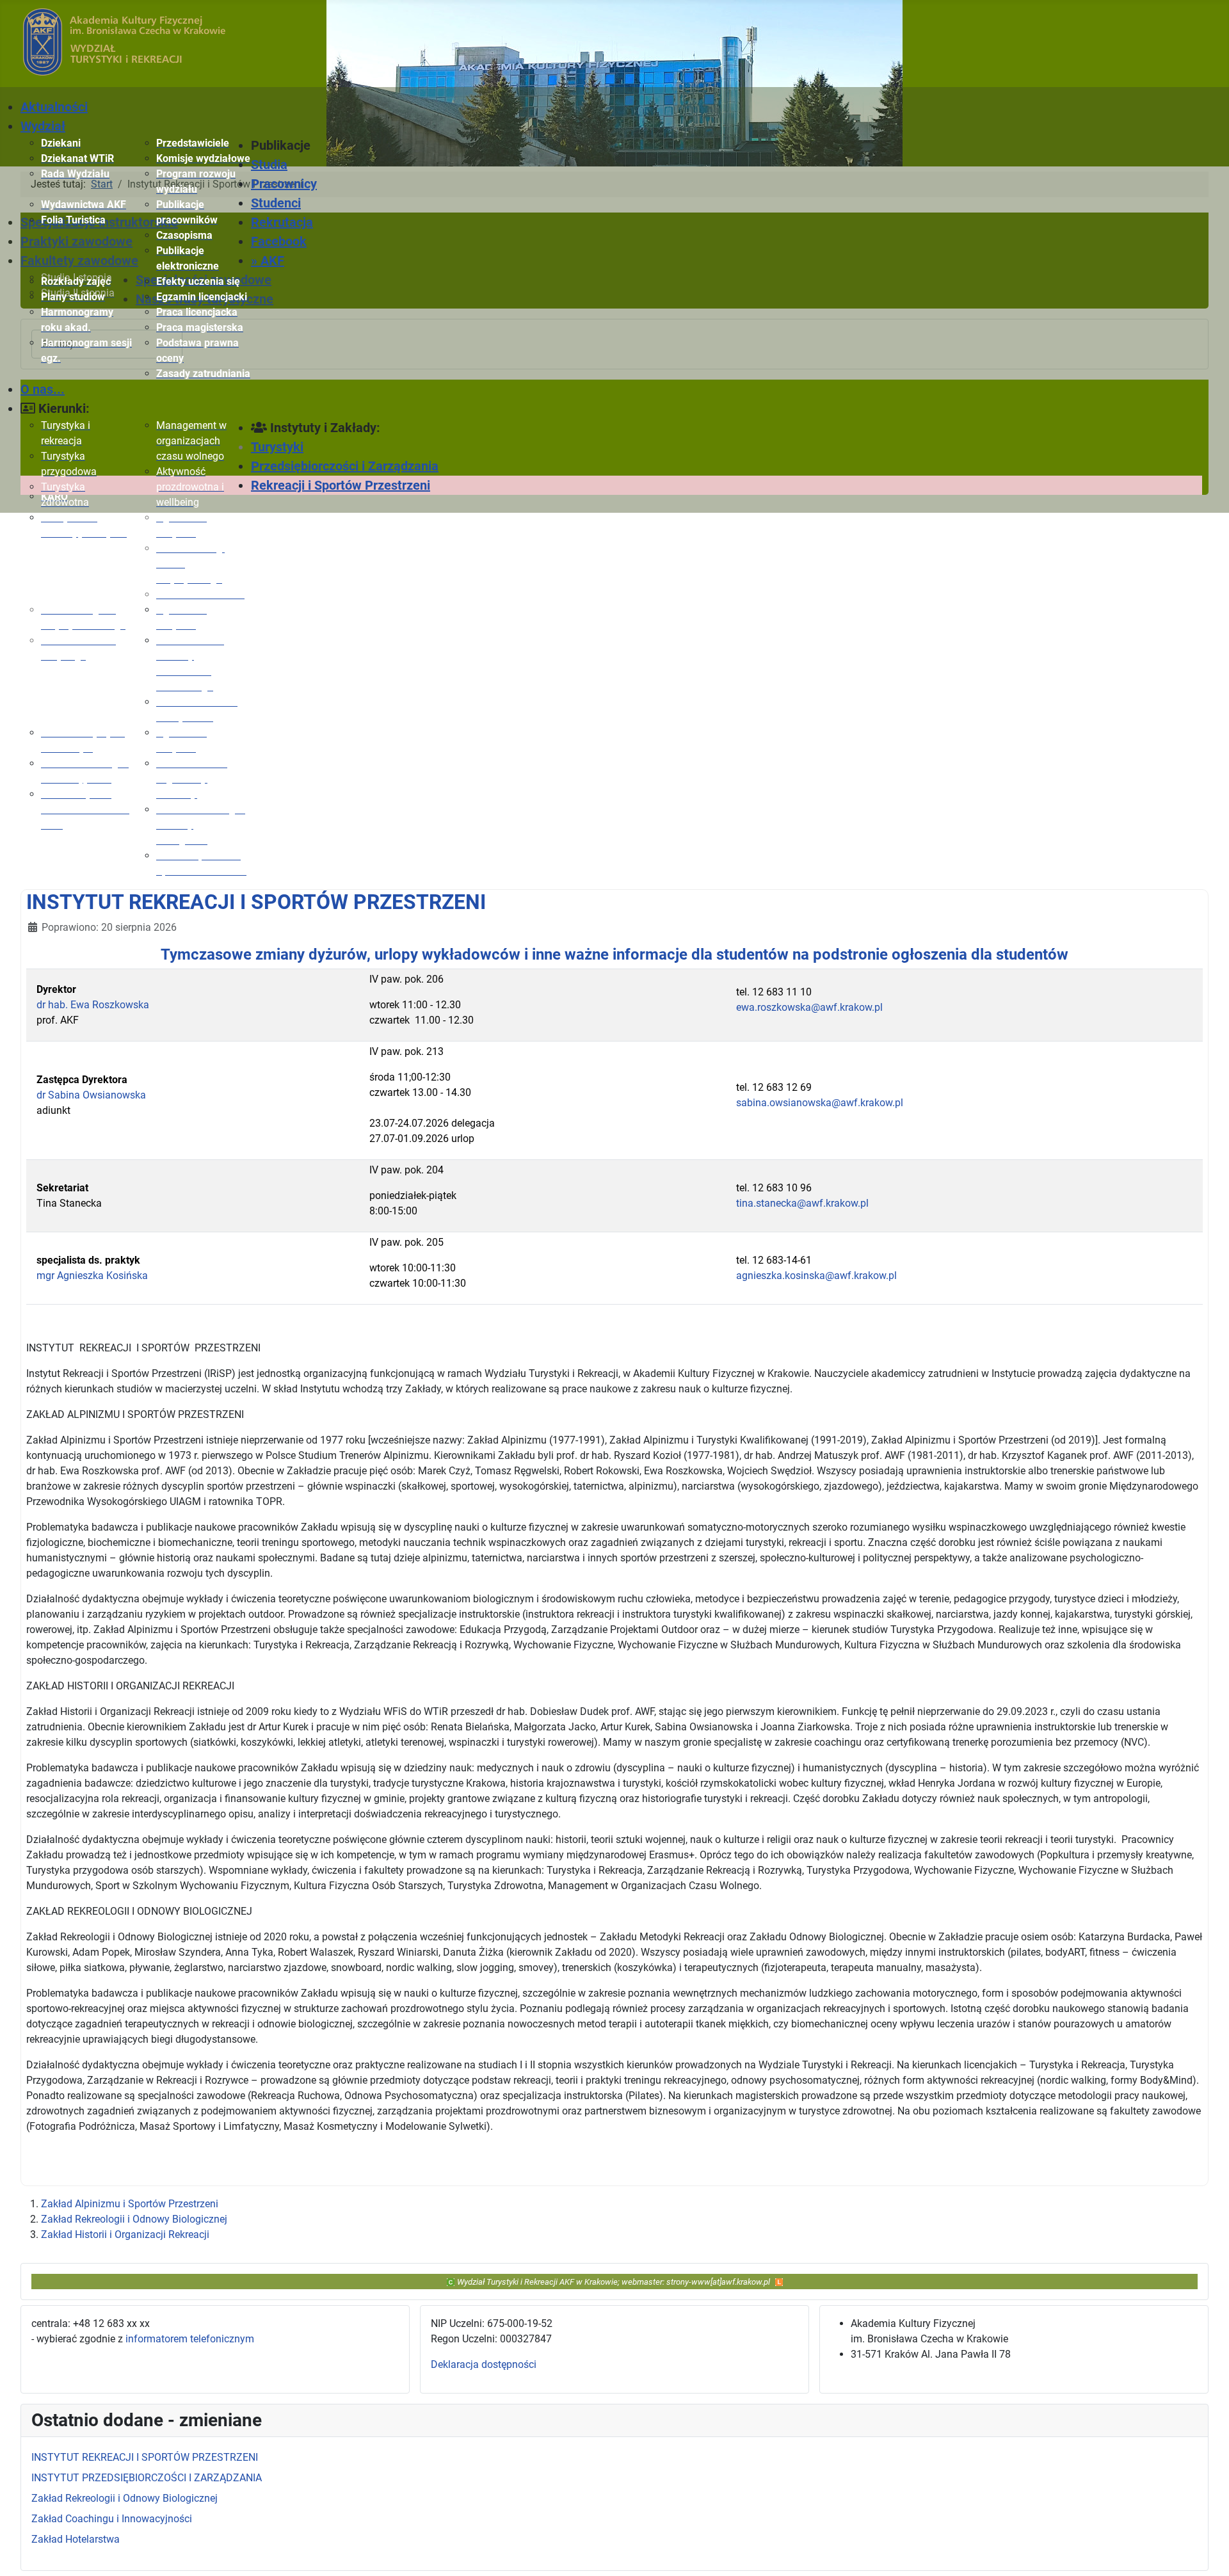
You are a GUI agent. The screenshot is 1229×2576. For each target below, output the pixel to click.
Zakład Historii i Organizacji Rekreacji (125, 2234)
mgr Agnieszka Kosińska (92, 1276)
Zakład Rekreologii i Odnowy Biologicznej (134, 2219)
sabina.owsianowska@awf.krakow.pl (820, 1103)
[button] (309, 145)
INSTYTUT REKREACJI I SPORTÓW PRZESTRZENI (256, 902)
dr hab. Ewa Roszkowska (93, 1005)
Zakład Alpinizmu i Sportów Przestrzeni (130, 2204)
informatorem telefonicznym (190, 2339)
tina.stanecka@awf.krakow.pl (802, 1203)
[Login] (779, 2281)
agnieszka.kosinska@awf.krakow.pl (816, 1276)
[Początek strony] (1207, 2552)
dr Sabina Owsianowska (91, 1095)
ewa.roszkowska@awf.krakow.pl (809, 1007)
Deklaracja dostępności (484, 2364)
